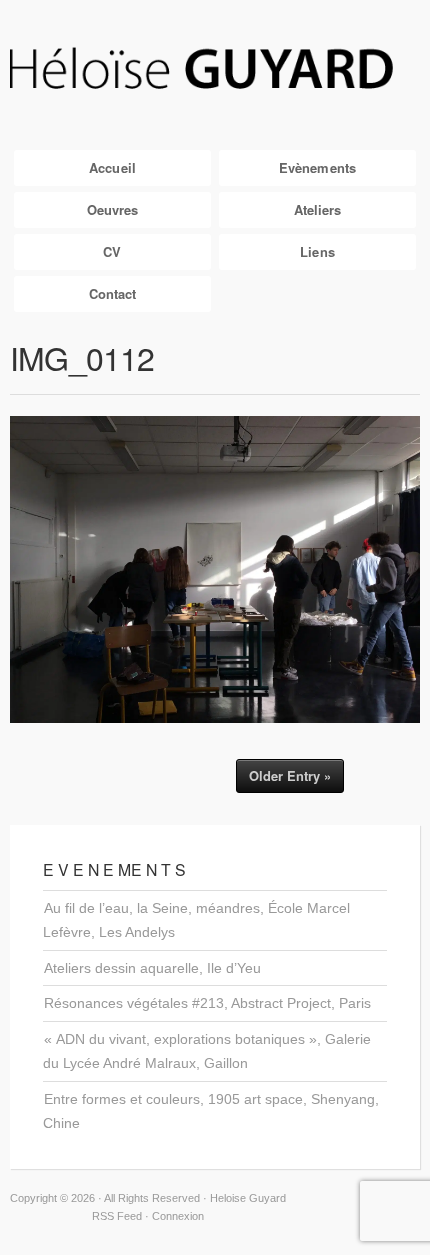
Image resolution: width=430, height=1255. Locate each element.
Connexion (178, 1216)
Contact (113, 293)
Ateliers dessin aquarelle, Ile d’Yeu (152, 968)
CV (112, 251)
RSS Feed (117, 1216)
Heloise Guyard (215, 70)
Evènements (317, 167)
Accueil (112, 167)
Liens (317, 251)
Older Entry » (290, 775)
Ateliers (318, 209)
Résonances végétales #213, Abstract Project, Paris (207, 1003)
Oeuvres (113, 209)
